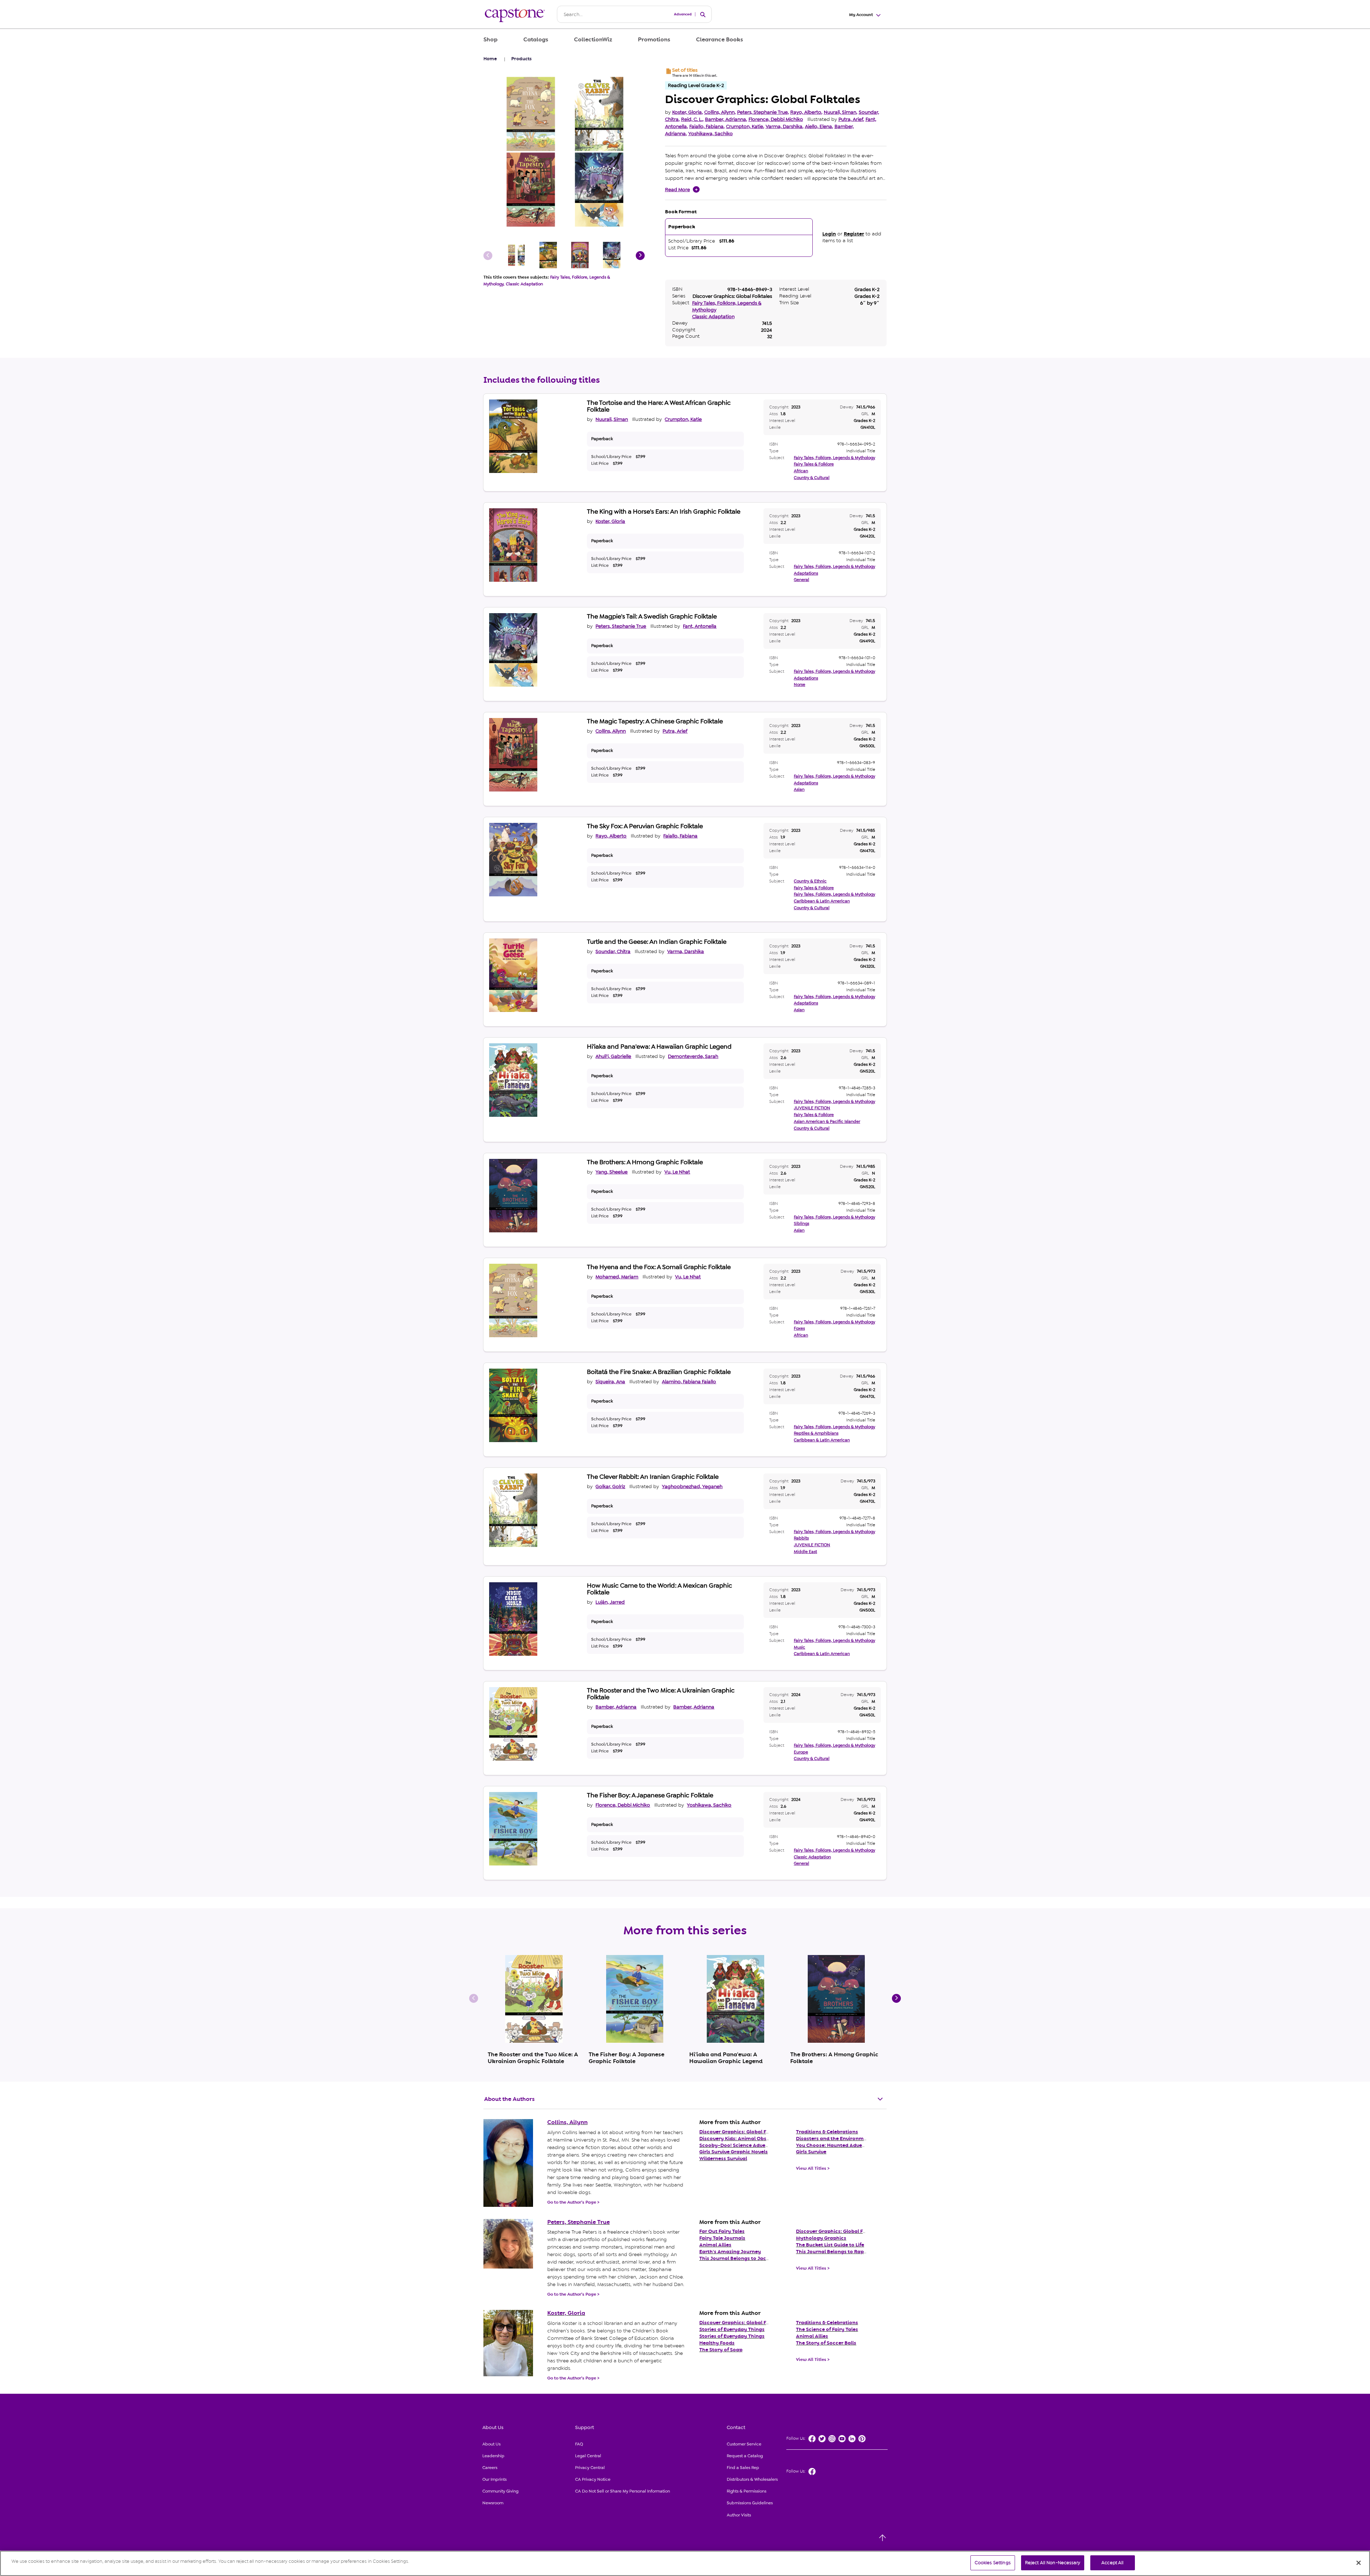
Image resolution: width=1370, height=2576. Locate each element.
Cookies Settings (993, 2563)
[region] (685, 2563)
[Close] (1359, 2563)
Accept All (1112, 2563)
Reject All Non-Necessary (1053, 2563)
